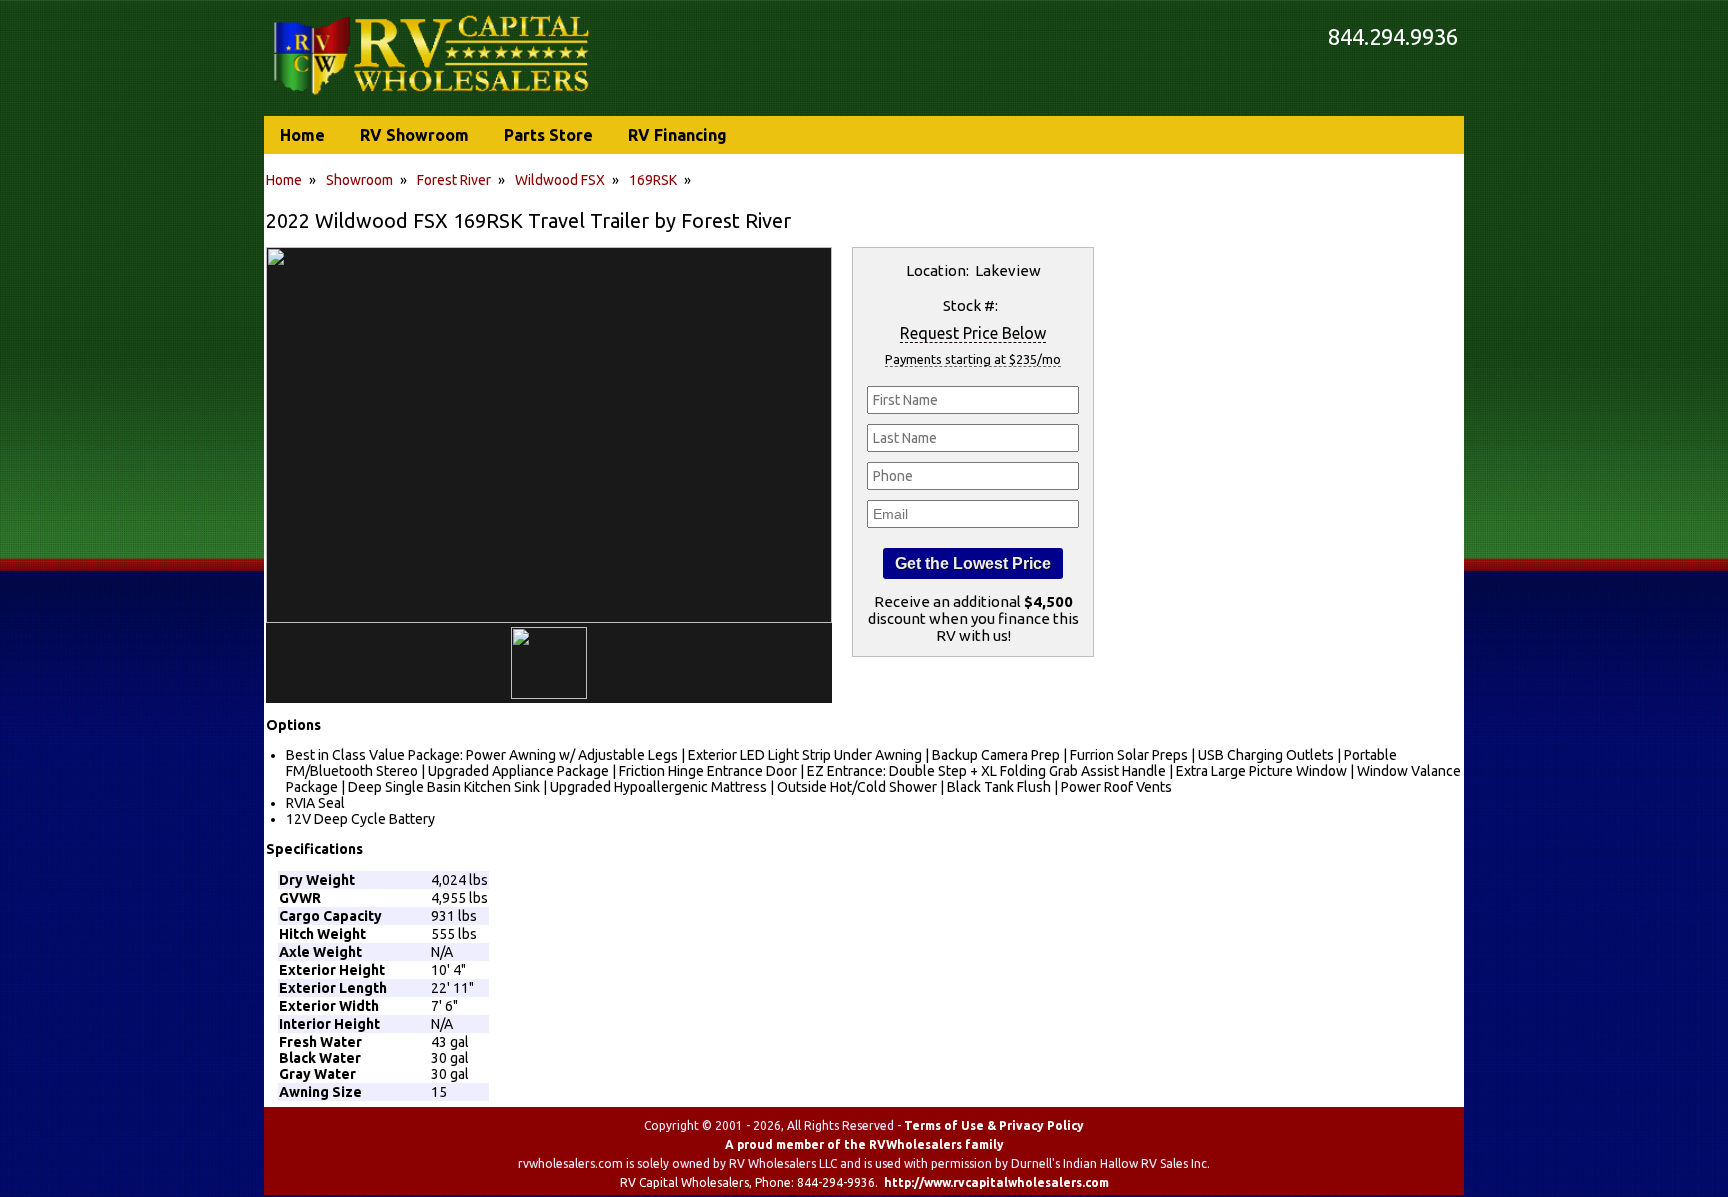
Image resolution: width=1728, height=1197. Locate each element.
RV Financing (677, 135)
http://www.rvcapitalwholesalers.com (996, 1182)
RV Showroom (414, 135)
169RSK (653, 180)
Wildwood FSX (560, 180)
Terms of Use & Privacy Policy (994, 1125)
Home (284, 180)
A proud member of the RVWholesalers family (864, 1144)
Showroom (359, 180)
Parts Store (548, 135)
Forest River (454, 180)
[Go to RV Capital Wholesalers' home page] (433, 96)
